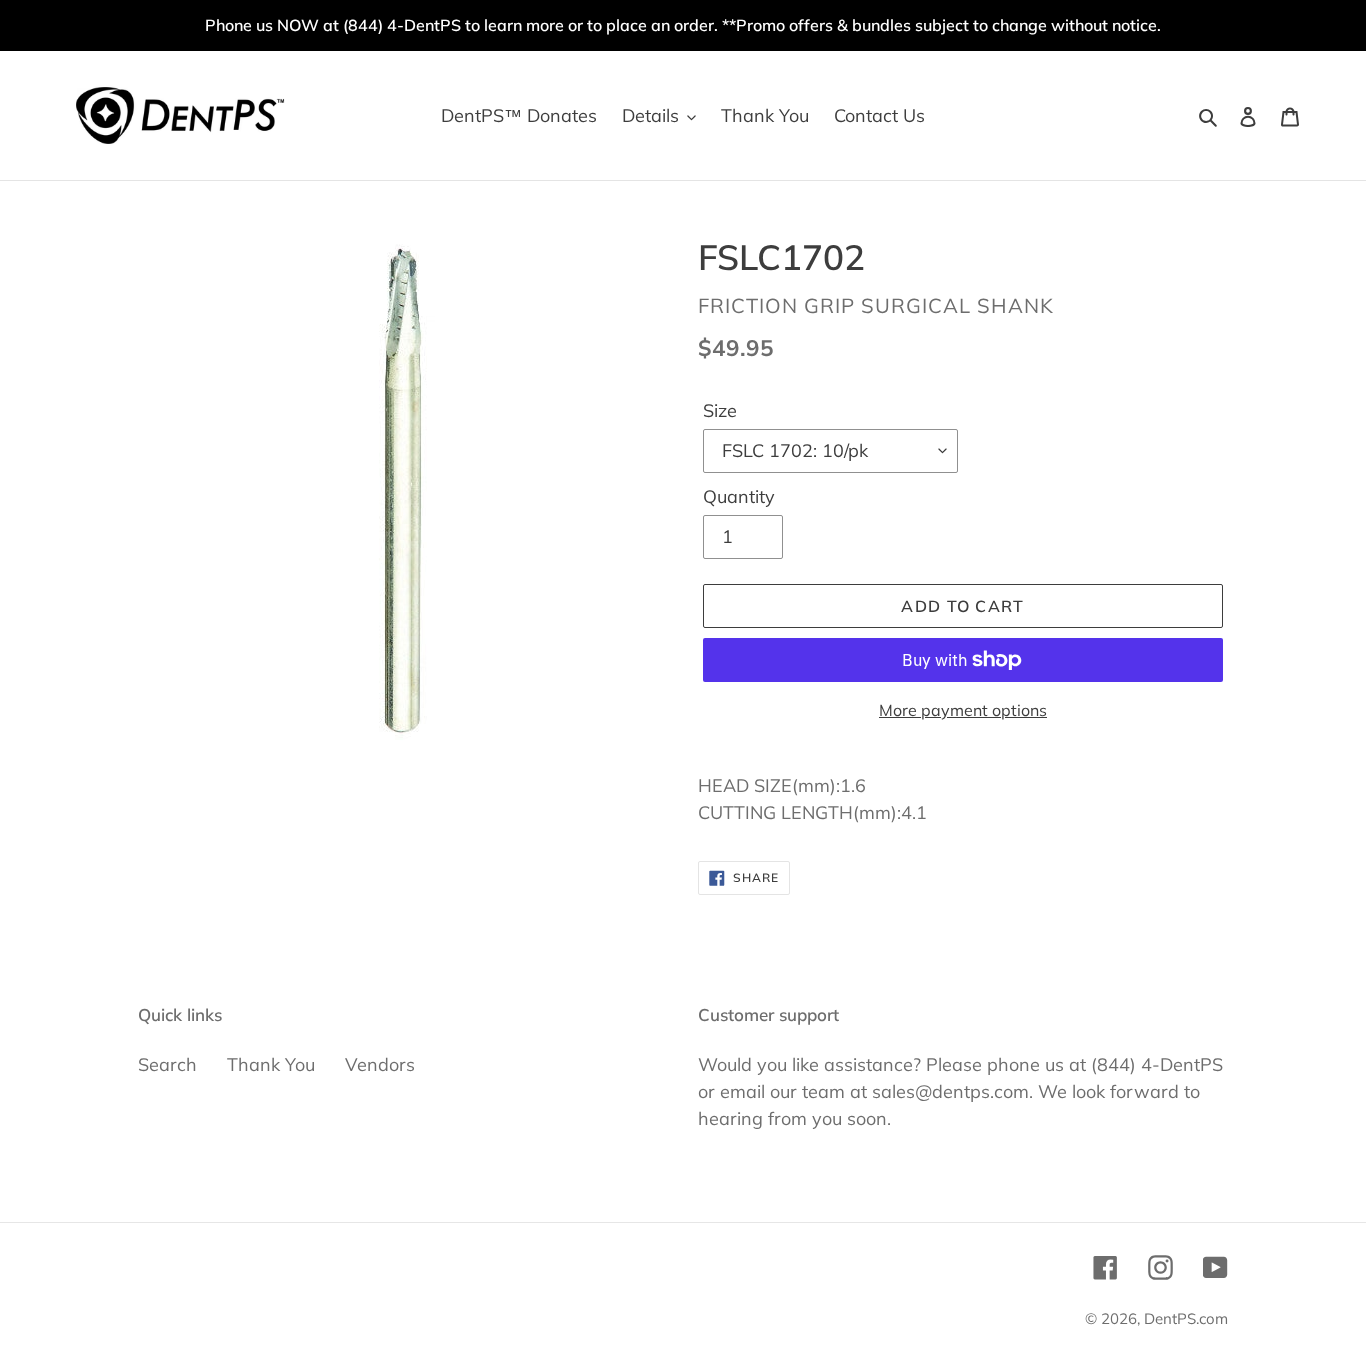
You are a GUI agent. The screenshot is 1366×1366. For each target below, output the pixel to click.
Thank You (271, 1064)
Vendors (380, 1064)
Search (167, 1064)
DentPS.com (1186, 1318)
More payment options (963, 710)
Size (720, 410)
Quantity (739, 496)
